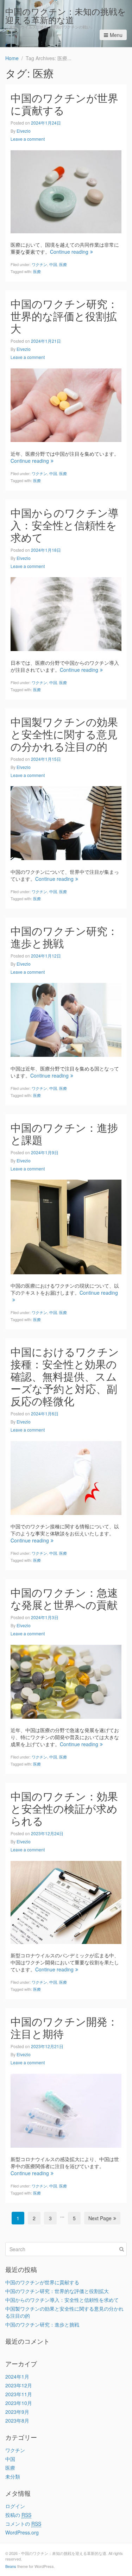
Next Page (100, 2218)
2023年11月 (19, 2394)
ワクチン (39, 264)
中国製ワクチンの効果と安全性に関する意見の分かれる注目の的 (64, 734)
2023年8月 (17, 2420)
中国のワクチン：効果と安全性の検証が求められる (64, 1808)
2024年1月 (17, 2376)
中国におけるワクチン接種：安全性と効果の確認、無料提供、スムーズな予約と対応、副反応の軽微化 (65, 1376)
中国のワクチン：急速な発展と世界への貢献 (64, 1598)
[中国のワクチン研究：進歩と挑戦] (66, 1019)
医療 (63, 264)
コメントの (23, 2524)
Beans (11, 2566)
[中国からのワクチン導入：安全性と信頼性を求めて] (66, 613)
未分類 (13, 2476)
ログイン (15, 2506)
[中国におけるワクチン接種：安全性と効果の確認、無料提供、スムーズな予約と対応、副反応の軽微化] (66, 1477)
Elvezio (24, 131)
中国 (53, 264)
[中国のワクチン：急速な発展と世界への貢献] (66, 1681)
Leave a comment (28, 139)
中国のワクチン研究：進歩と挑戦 (64, 937)
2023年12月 (19, 2385)
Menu (116, 35)
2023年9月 (17, 2412)
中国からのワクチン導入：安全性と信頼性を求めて (65, 525)
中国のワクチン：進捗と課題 (64, 1134)
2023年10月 (19, 2403)
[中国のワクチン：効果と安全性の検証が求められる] (66, 1901)
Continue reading (69, 252)
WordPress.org (22, 2532)
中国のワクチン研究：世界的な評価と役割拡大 (64, 316)
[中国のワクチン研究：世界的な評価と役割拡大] (66, 404)
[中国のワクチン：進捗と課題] (66, 1226)
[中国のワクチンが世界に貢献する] (66, 191)
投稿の (18, 2515)
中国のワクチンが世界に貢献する (64, 104)
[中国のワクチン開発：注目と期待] (66, 2110)
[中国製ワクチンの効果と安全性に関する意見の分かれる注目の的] (66, 822)
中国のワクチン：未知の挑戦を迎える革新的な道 (66, 15)
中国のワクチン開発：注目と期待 (64, 2027)
